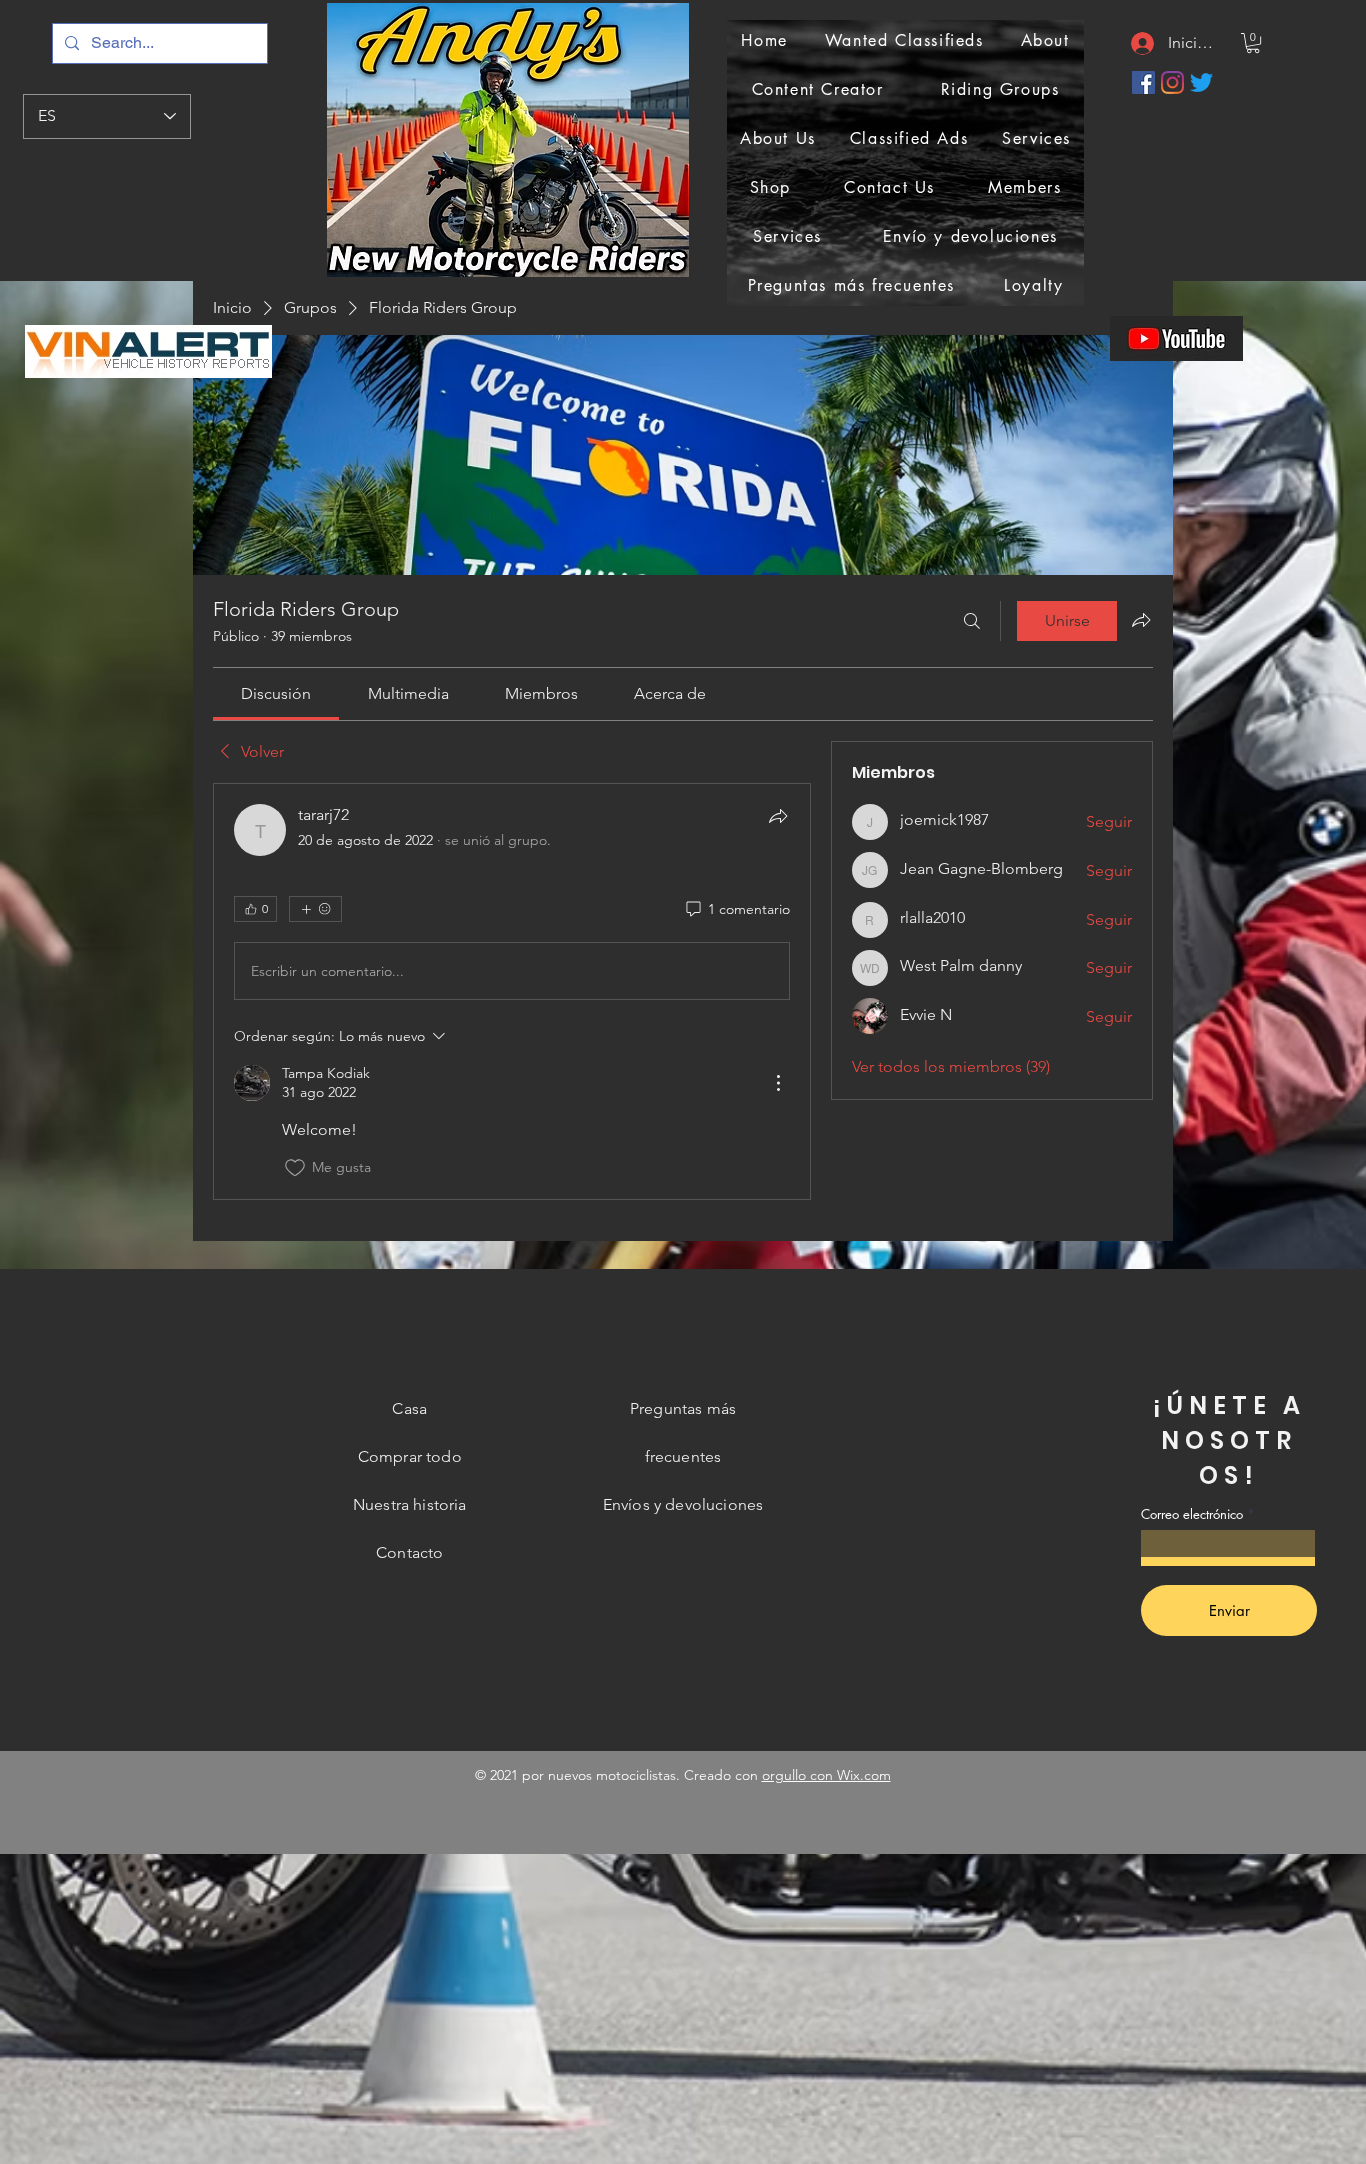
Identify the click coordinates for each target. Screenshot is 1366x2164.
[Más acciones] (778, 1083)
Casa (409, 1408)
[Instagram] (1172, 82)
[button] (1253, 43)
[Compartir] (778, 816)
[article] (512, 991)
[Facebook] (1143, 82)
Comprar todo (410, 1456)
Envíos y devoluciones (683, 1504)
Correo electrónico (1192, 1514)
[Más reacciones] (315, 909)
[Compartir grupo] (1141, 620)
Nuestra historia (410, 1504)
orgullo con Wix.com (826, 1775)
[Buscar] (972, 621)
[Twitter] (1201, 82)
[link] (276, 693)
